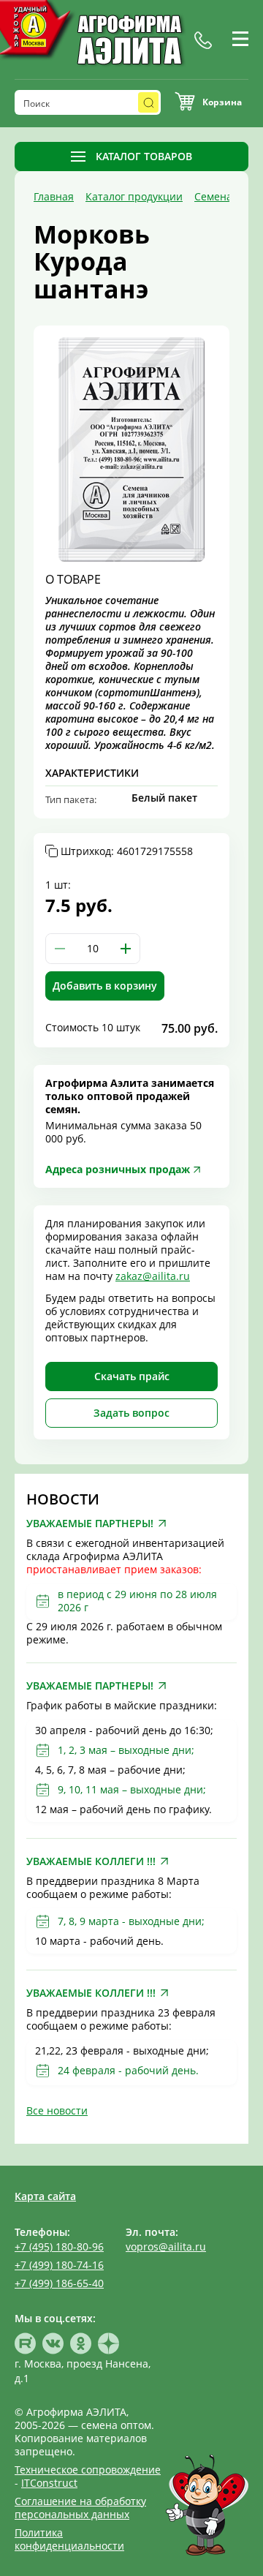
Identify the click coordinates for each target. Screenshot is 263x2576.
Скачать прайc (132, 1376)
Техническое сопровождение (88, 2470)
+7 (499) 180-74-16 (59, 2265)
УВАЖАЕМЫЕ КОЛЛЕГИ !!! (91, 1861)
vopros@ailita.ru (166, 2247)
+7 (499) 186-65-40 (59, 2283)
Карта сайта (45, 2196)
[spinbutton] (93, 949)
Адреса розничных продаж (118, 1169)
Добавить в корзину (105, 986)
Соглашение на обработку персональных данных (80, 2508)
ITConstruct (49, 2483)
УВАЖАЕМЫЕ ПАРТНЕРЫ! (90, 1524)
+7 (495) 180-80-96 (59, 2247)
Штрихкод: (127, 851)
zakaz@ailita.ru (153, 1276)
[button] (126, 949)
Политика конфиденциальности (69, 2539)
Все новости (57, 2110)
